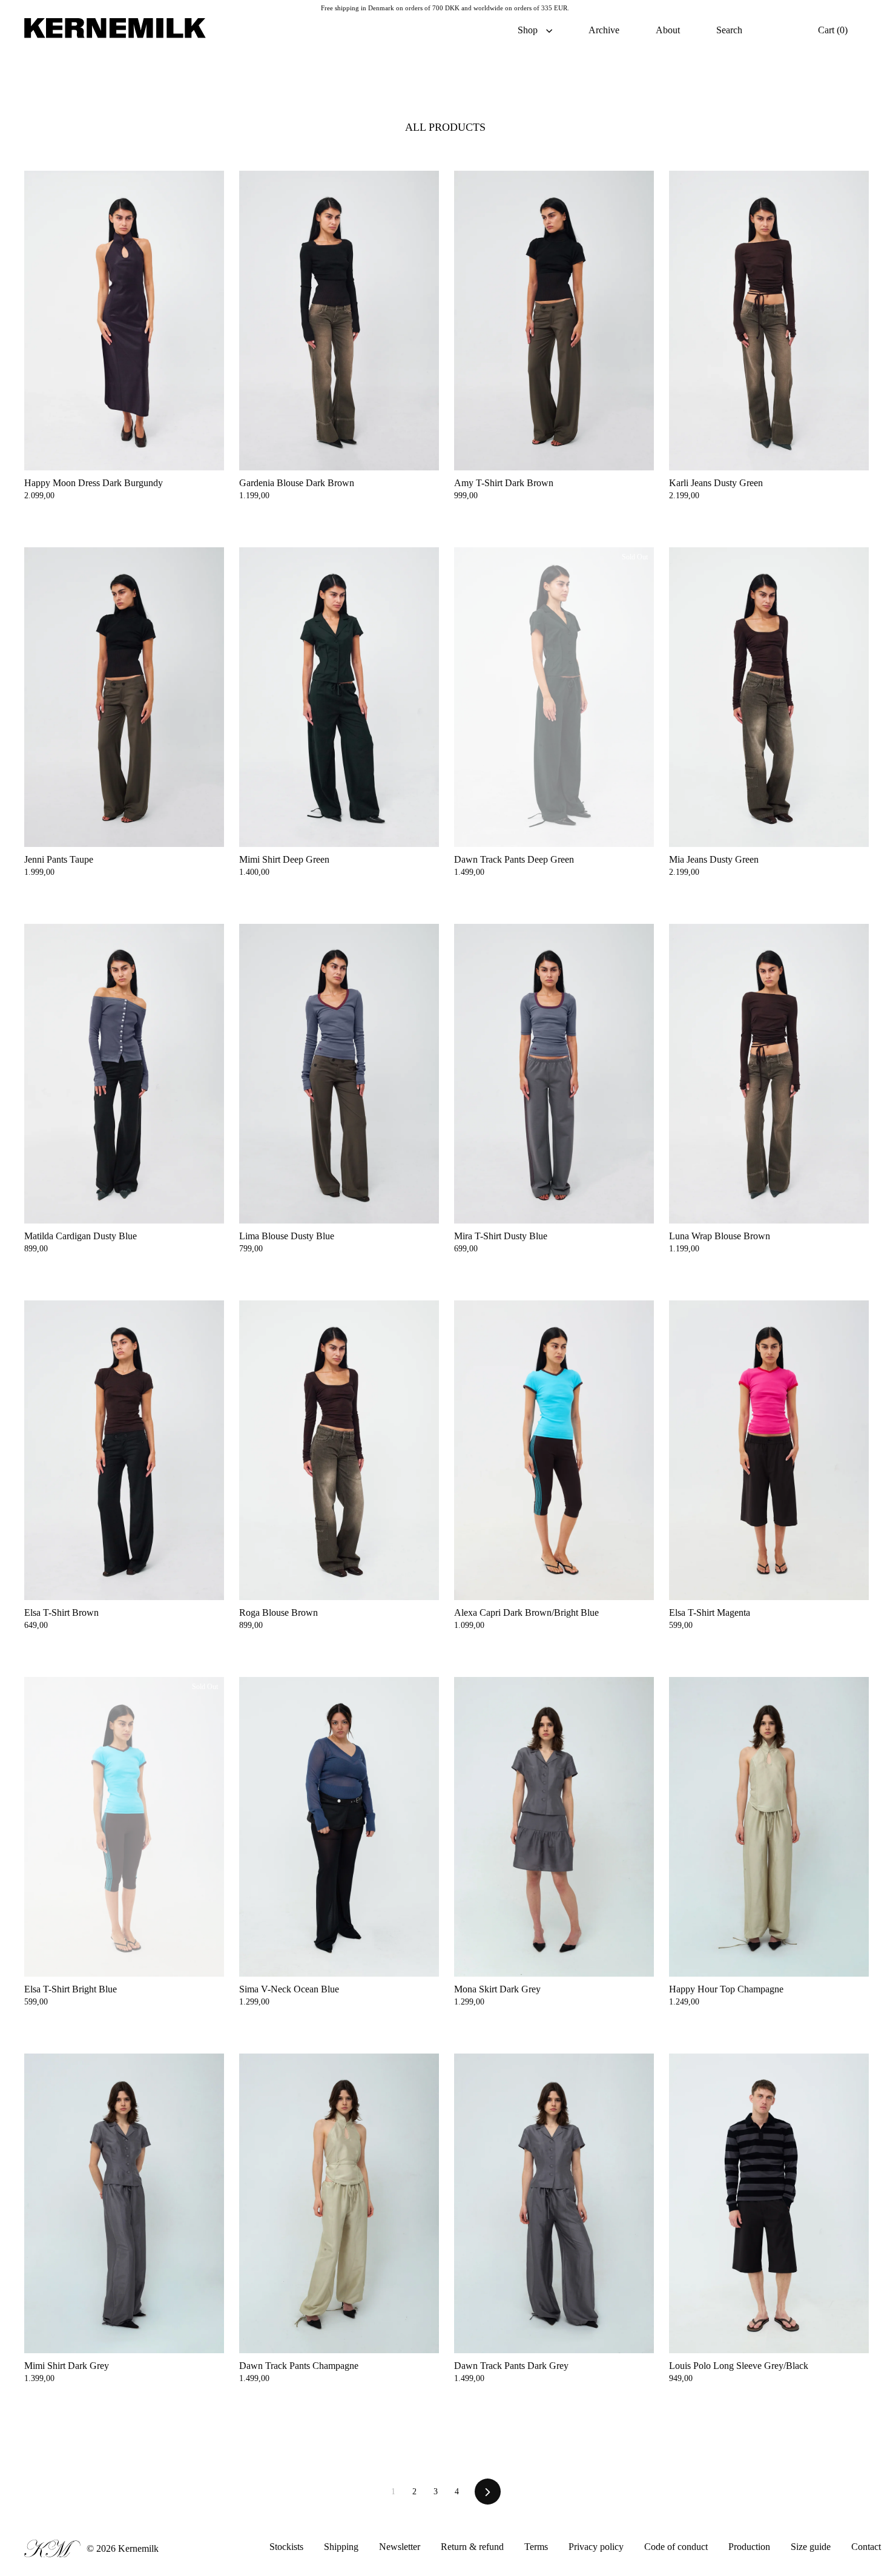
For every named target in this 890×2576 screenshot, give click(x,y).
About (668, 30)
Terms (536, 2547)
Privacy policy (597, 2547)
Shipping (341, 2547)
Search (729, 30)
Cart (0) (833, 30)
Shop (529, 30)
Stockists (286, 2547)
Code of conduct (677, 2547)
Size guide (811, 2547)
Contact (866, 2547)
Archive (604, 30)
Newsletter (400, 2547)
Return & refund (473, 2547)
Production (749, 2547)
